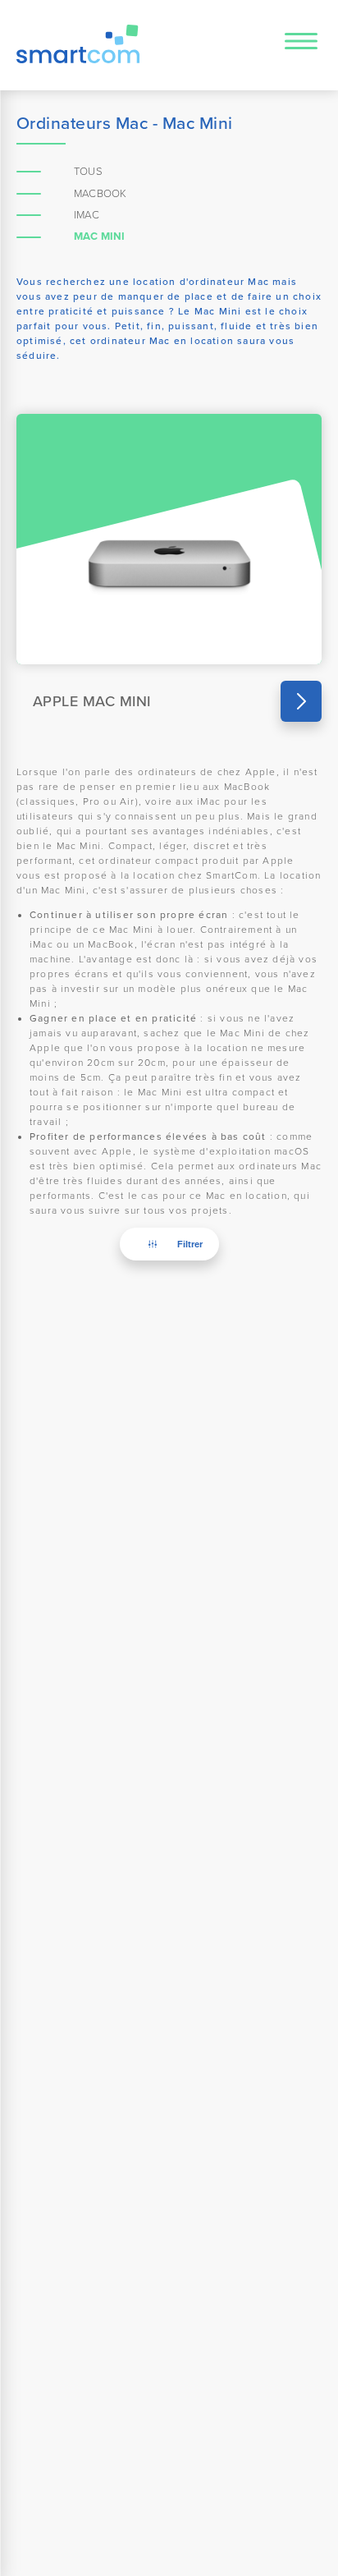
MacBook (100, 194)
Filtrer (190, 1244)
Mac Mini (100, 236)
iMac (87, 215)
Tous (88, 172)
